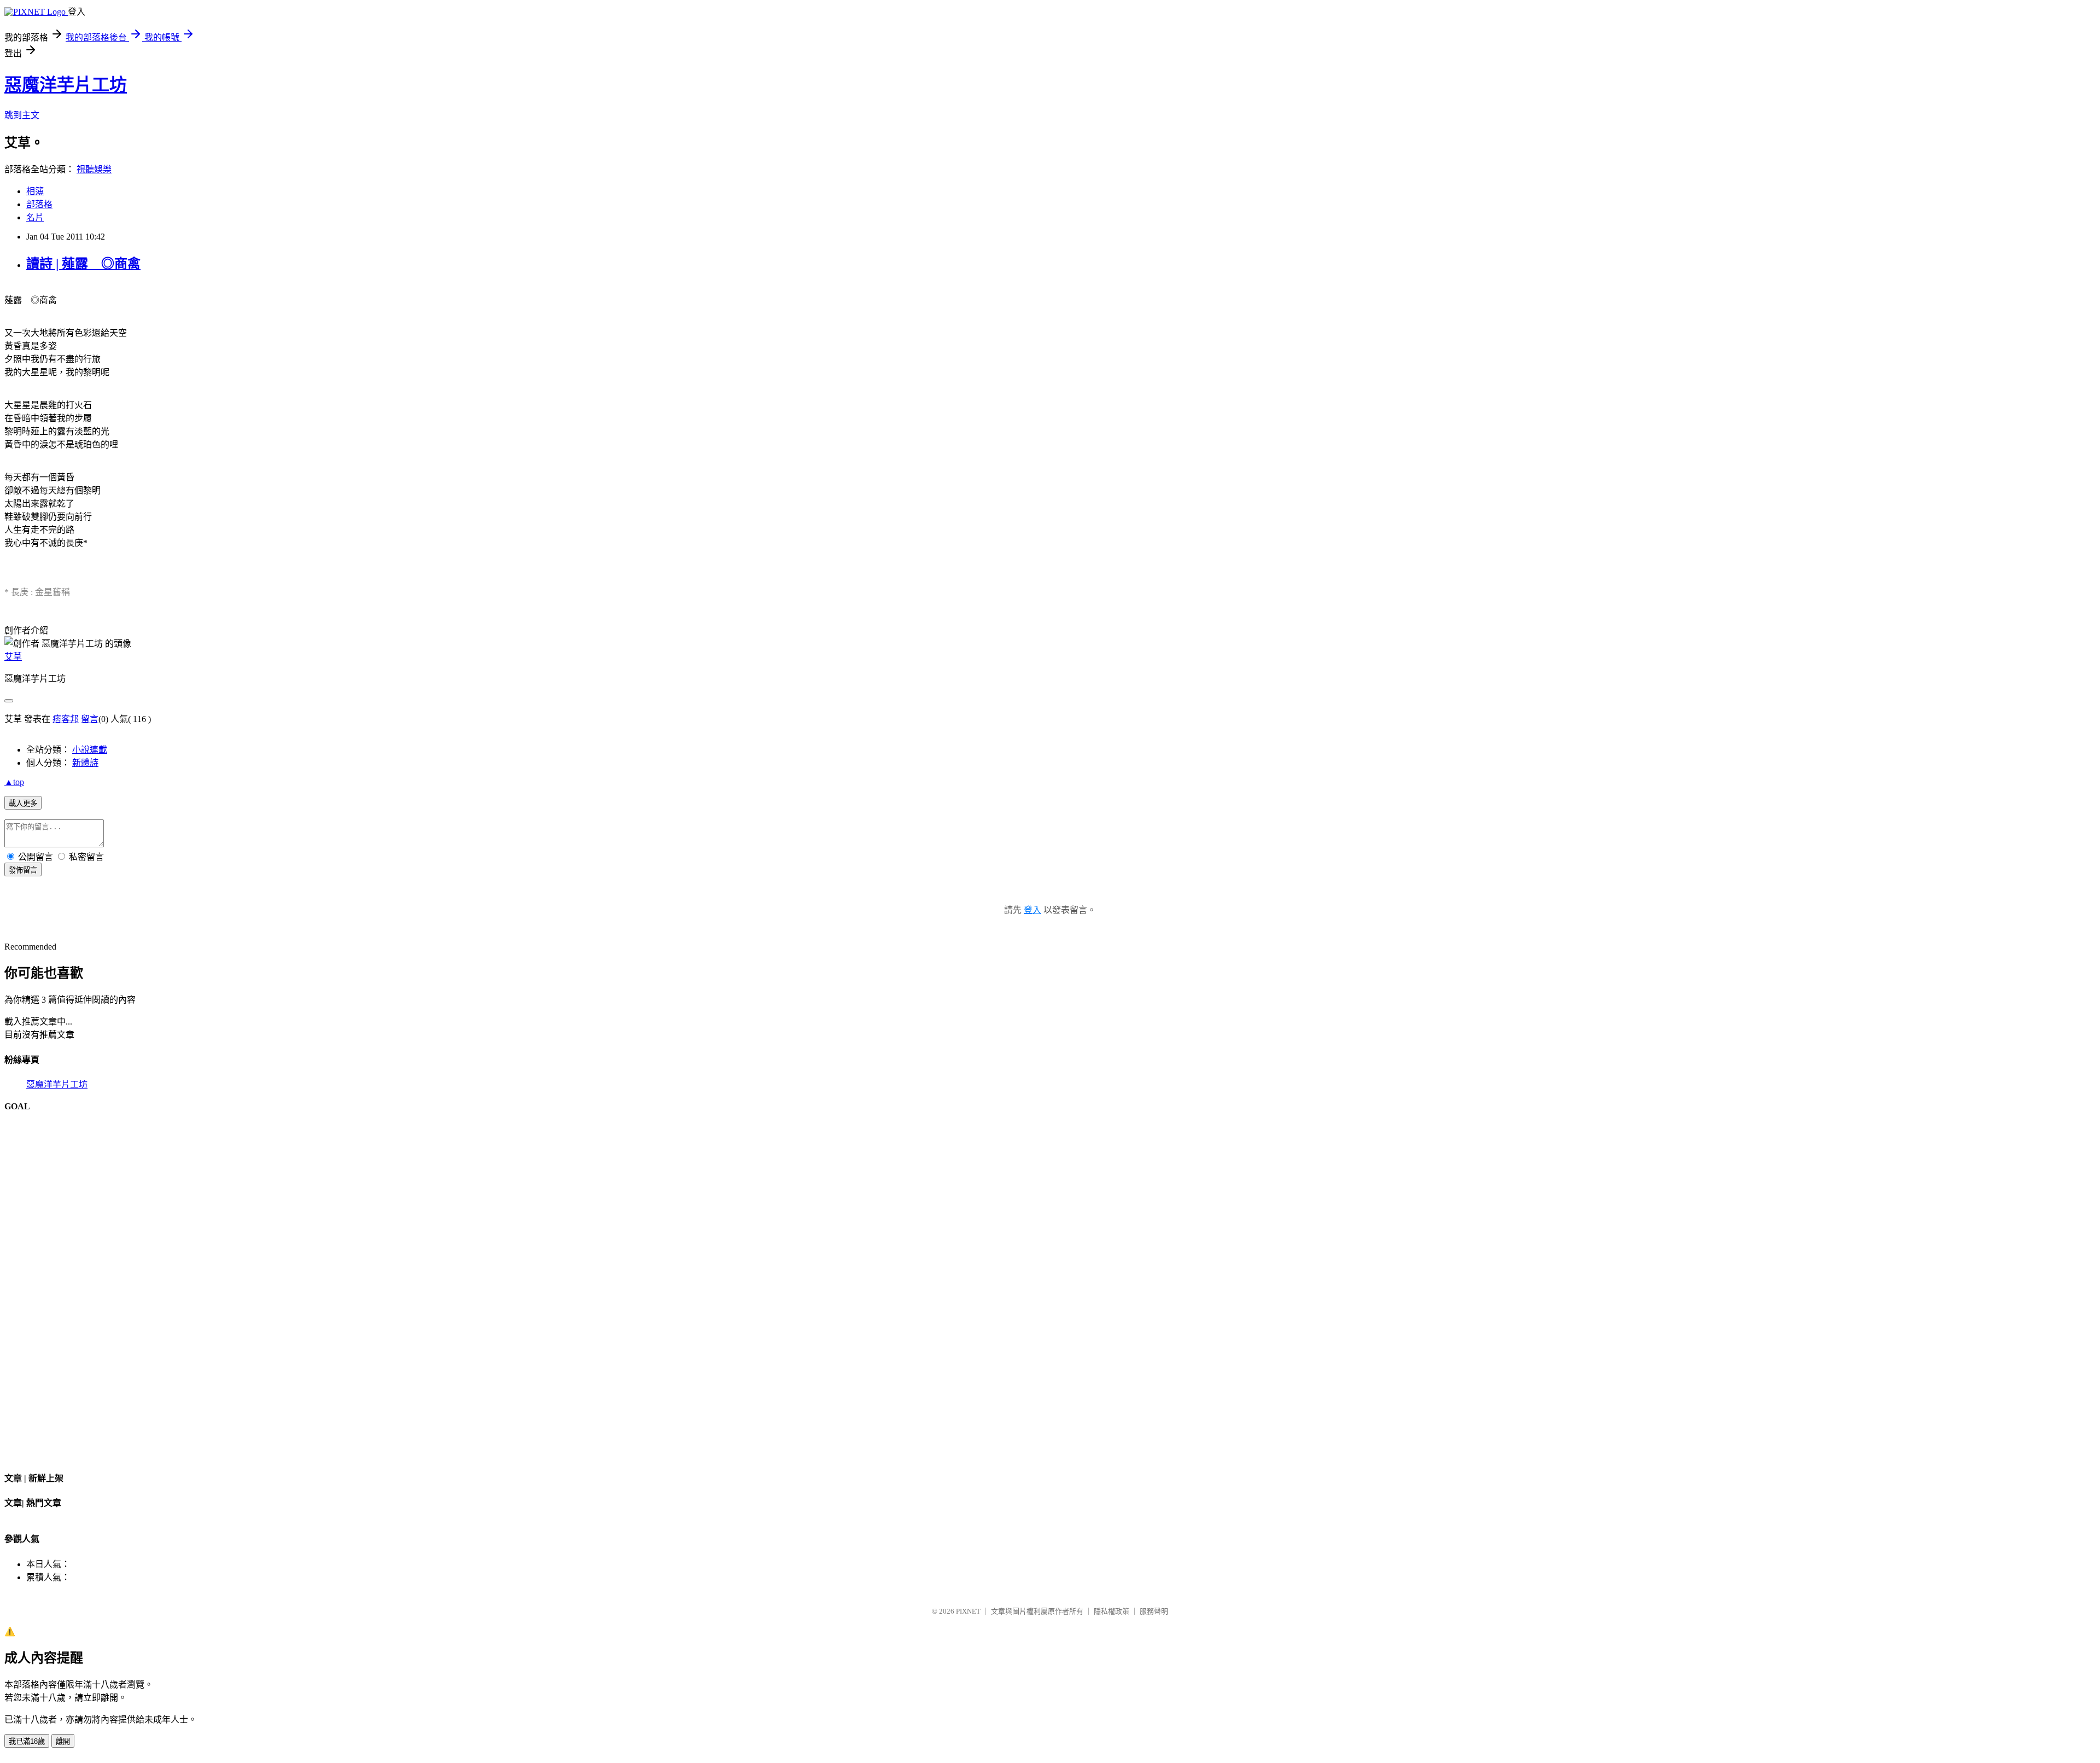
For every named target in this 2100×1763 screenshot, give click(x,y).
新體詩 (85, 763)
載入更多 (23, 803)
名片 (35, 217)
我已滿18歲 (27, 1741)
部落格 (39, 204)
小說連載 (90, 750)
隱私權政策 (1112, 1611)
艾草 (13, 657)
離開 (63, 1741)
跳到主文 (22, 115)
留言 (90, 719)
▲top (14, 782)
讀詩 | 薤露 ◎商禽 (83, 264)
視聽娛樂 (94, 169)
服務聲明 (1154, 1611)
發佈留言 (23, 870)
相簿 (35, 191)
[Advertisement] (1050, 1287)
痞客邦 (66, 719)
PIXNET (968, 1611)
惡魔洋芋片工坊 (66, 85)
